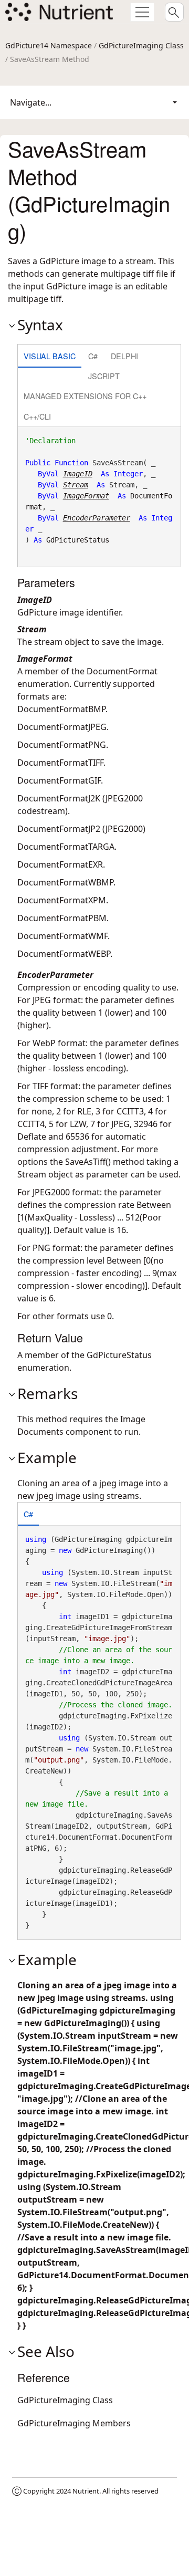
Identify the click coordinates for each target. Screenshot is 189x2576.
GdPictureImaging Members (74, 2423)
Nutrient (86, 2491)
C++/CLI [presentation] (37, 416)
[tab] (50, 357)
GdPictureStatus (78, 540)
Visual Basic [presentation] (50, 356)
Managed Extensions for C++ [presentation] (85, 396)
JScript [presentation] (104, 376)
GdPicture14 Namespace (49, 45)
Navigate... (31, 102)
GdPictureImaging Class (141, 45)
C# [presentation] (93, 356)
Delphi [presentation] (124, 356)
